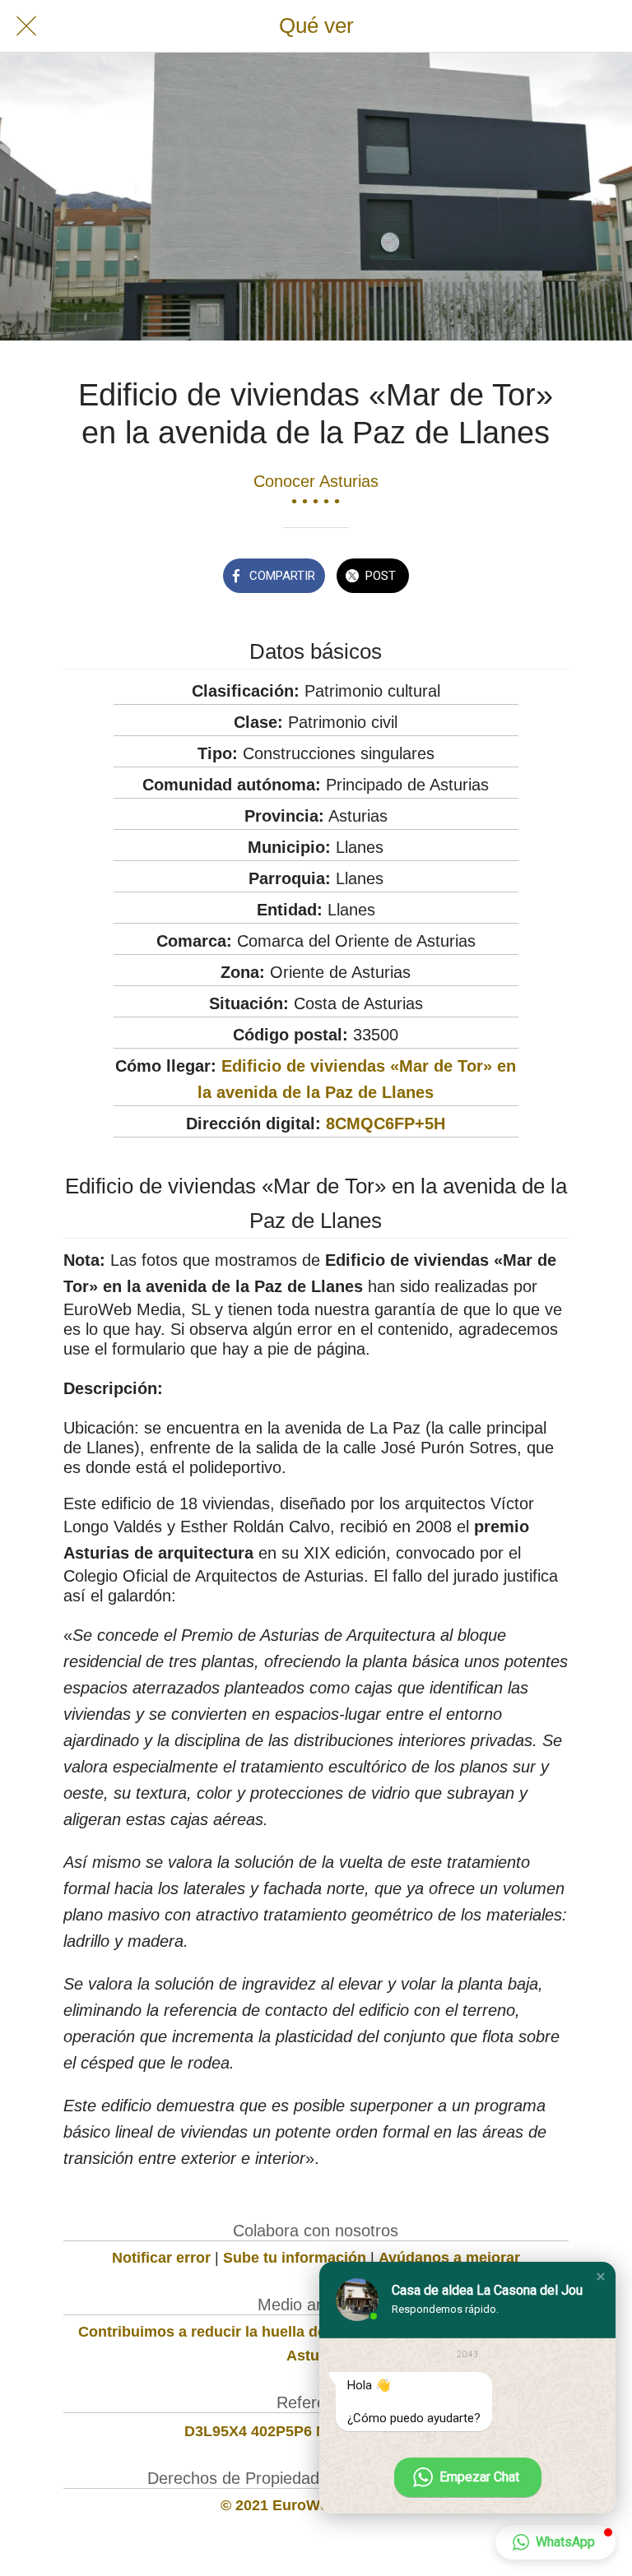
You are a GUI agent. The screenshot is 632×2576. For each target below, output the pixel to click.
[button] (601, 2277)
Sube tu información (295, 2258)
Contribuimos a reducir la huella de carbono (233, 2332)
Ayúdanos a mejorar (449, 2258)
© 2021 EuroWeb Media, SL (316, 2505)
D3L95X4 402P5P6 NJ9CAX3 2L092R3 (316, 2431)
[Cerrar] (26, 26)
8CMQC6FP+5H (386, 1124)
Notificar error (161, 2258)
